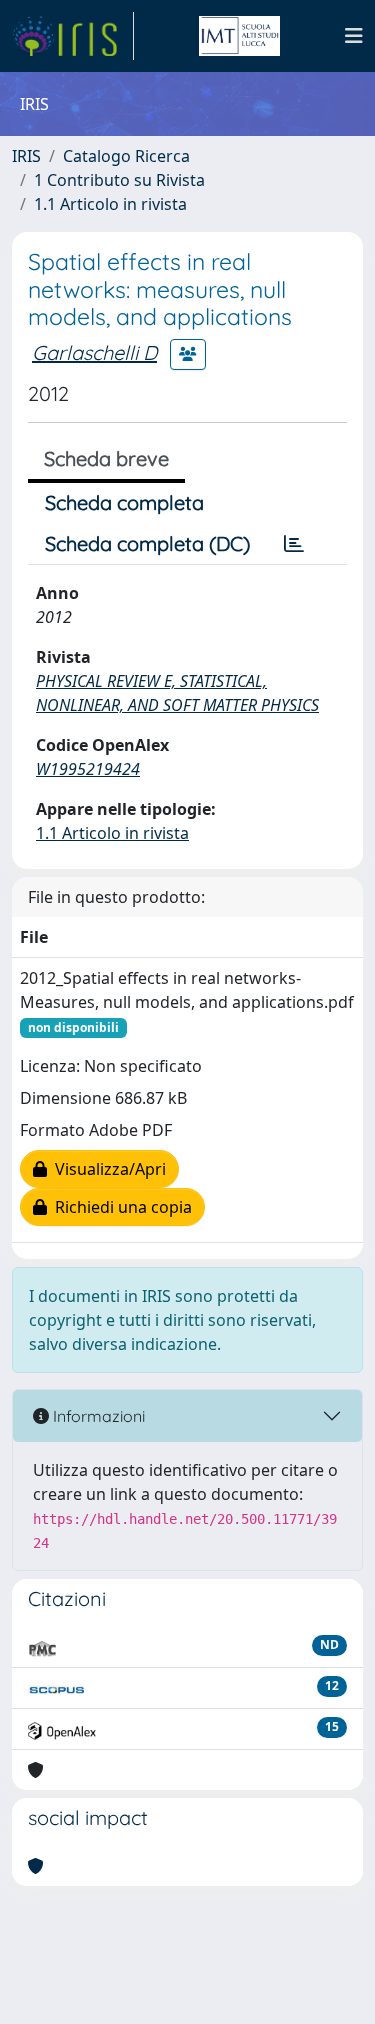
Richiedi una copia (119, 1207)
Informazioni (97, 1416)
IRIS (26, 156)
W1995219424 (88, 769)
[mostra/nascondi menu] (354, 36)
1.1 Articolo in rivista (110, 204)
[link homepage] (73, 36)
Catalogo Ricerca (126, 156)
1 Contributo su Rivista (119, 180)
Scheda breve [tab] (106, 458)
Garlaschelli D (94, 352)
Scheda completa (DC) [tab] (147, 543)
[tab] (294, 544)
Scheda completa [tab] (124, 502)
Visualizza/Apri (106, 1169)
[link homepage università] (239, 36)
